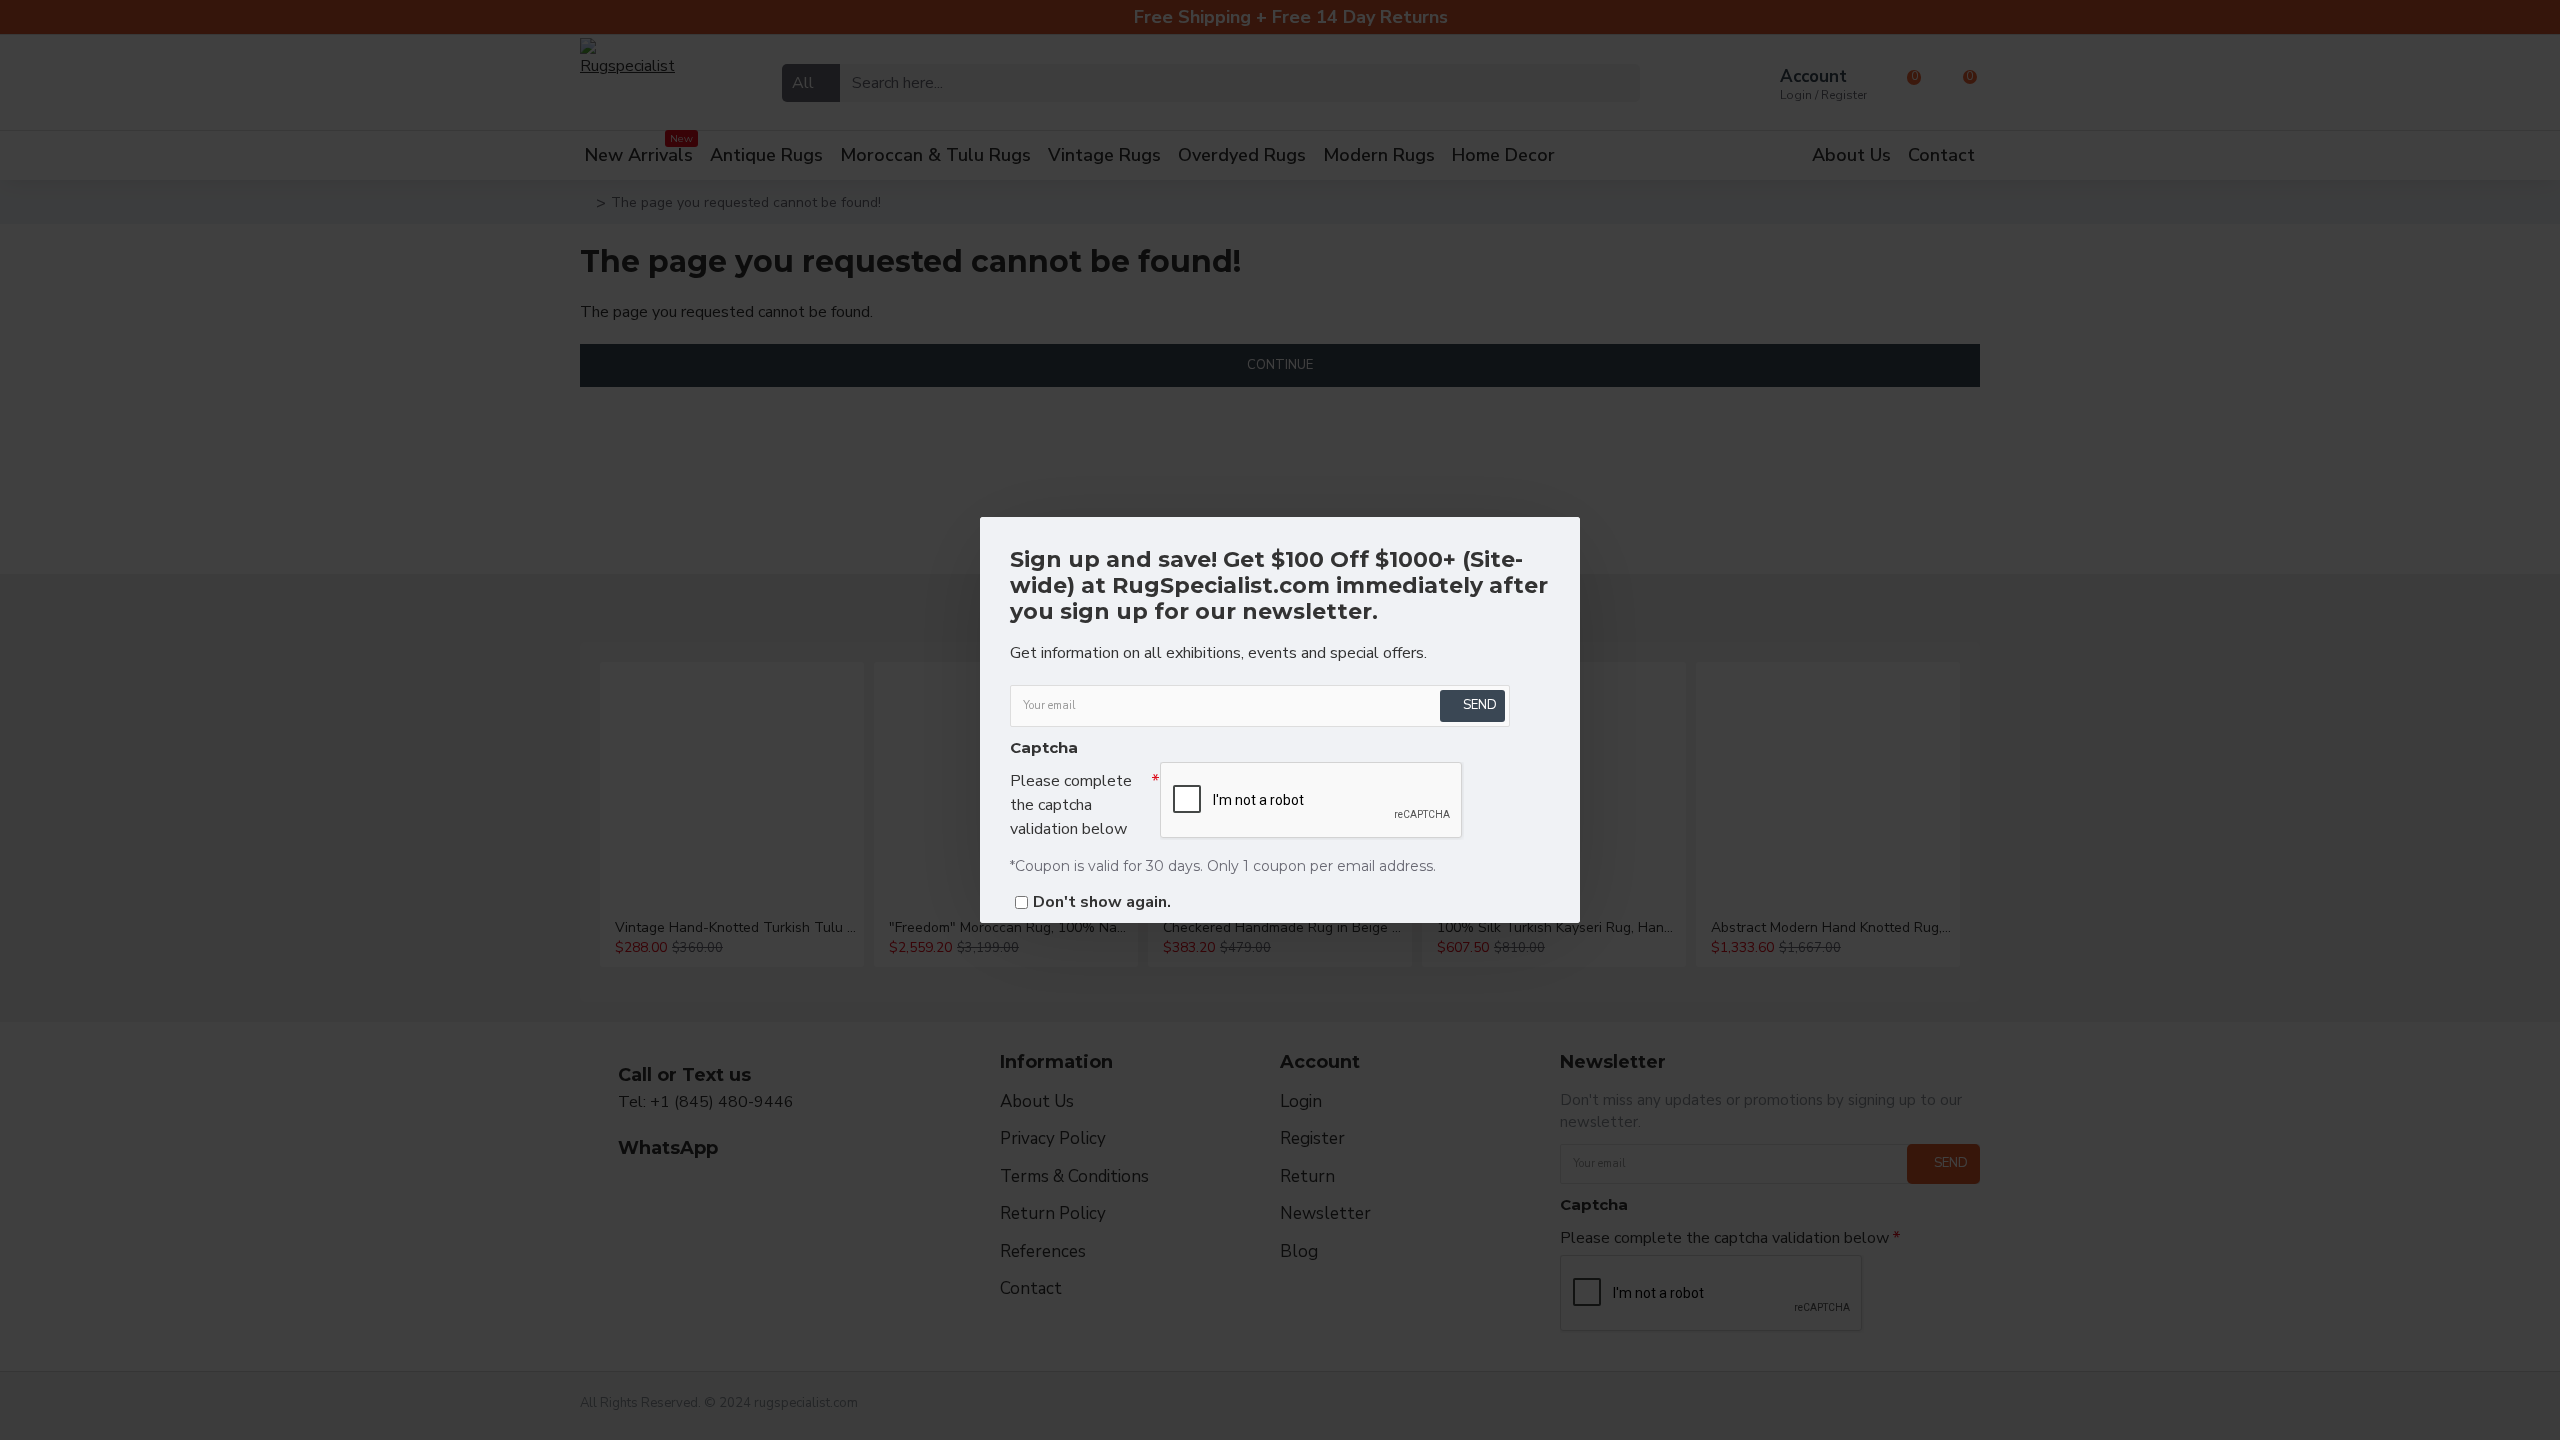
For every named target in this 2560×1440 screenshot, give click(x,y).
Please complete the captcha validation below (1071, 805)
